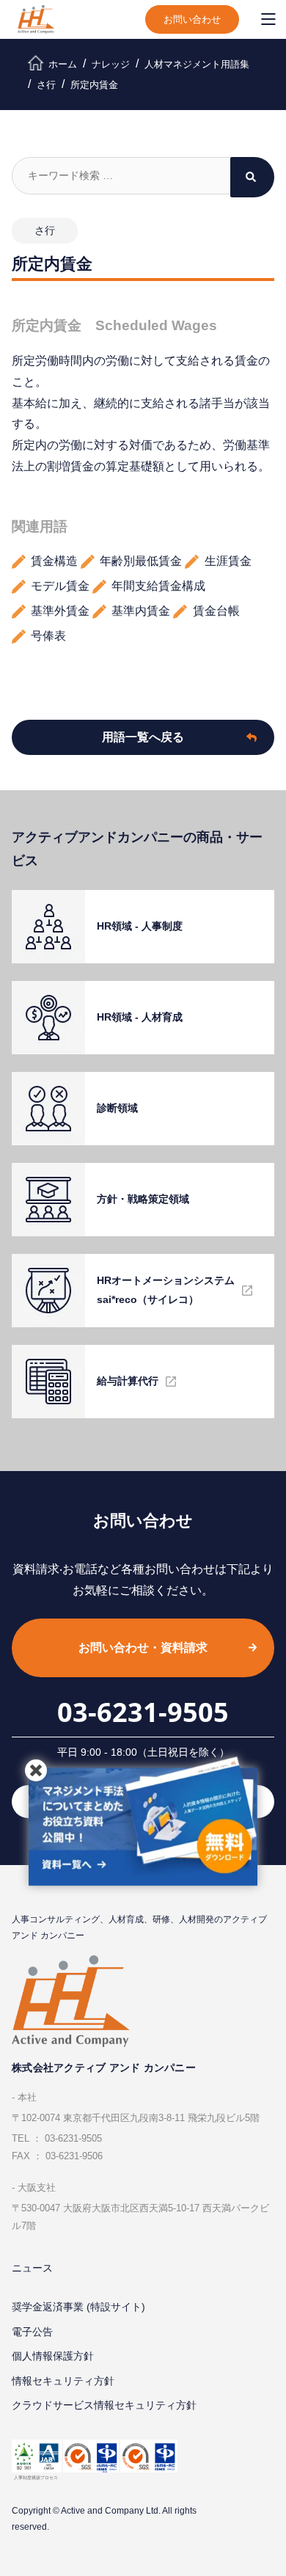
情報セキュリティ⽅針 (63, 2381)
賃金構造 (54, 561)
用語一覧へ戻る (143, 737)
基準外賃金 (60, 611)
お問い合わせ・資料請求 (143, 1648)
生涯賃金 (228, 561)
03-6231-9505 (143, 1712)
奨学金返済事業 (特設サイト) (78, 2307)
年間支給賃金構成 (158, 586)
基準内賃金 (141, 611)
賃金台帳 (216, 611)
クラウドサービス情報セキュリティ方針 (104, 2405)
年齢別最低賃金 (141, 561)
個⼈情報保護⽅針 (53, 2356)
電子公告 (32, 2332)
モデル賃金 (60, 586)
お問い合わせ (192, 19)
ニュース (32, 2268)
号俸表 (48, 636)
